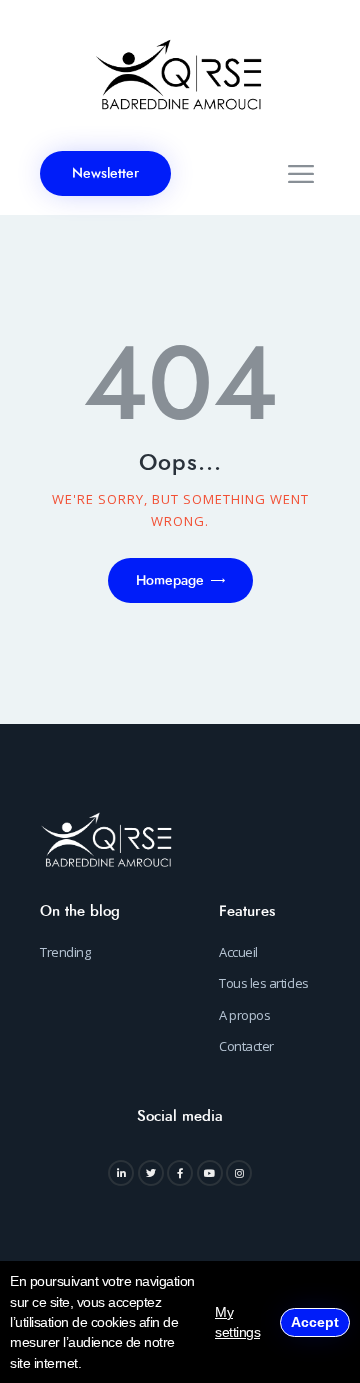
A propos (244, 1015)
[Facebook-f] (180, 1173)
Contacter (246, 1046)
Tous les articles (264, 983)
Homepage (170, 580)
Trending (65, 952)
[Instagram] (239, 1173)
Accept (315, 1322)
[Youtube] (210, 1173)
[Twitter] (151, 1173)
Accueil (238, 952)
